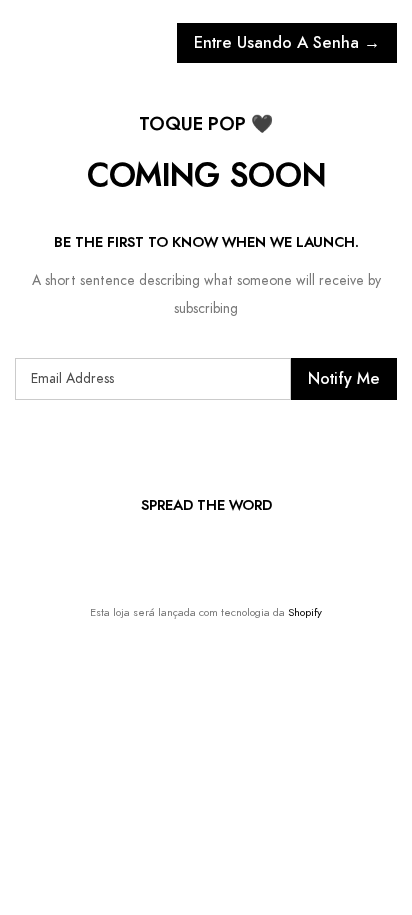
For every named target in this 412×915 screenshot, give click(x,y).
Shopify (305, 612)
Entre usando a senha (287, 43)
